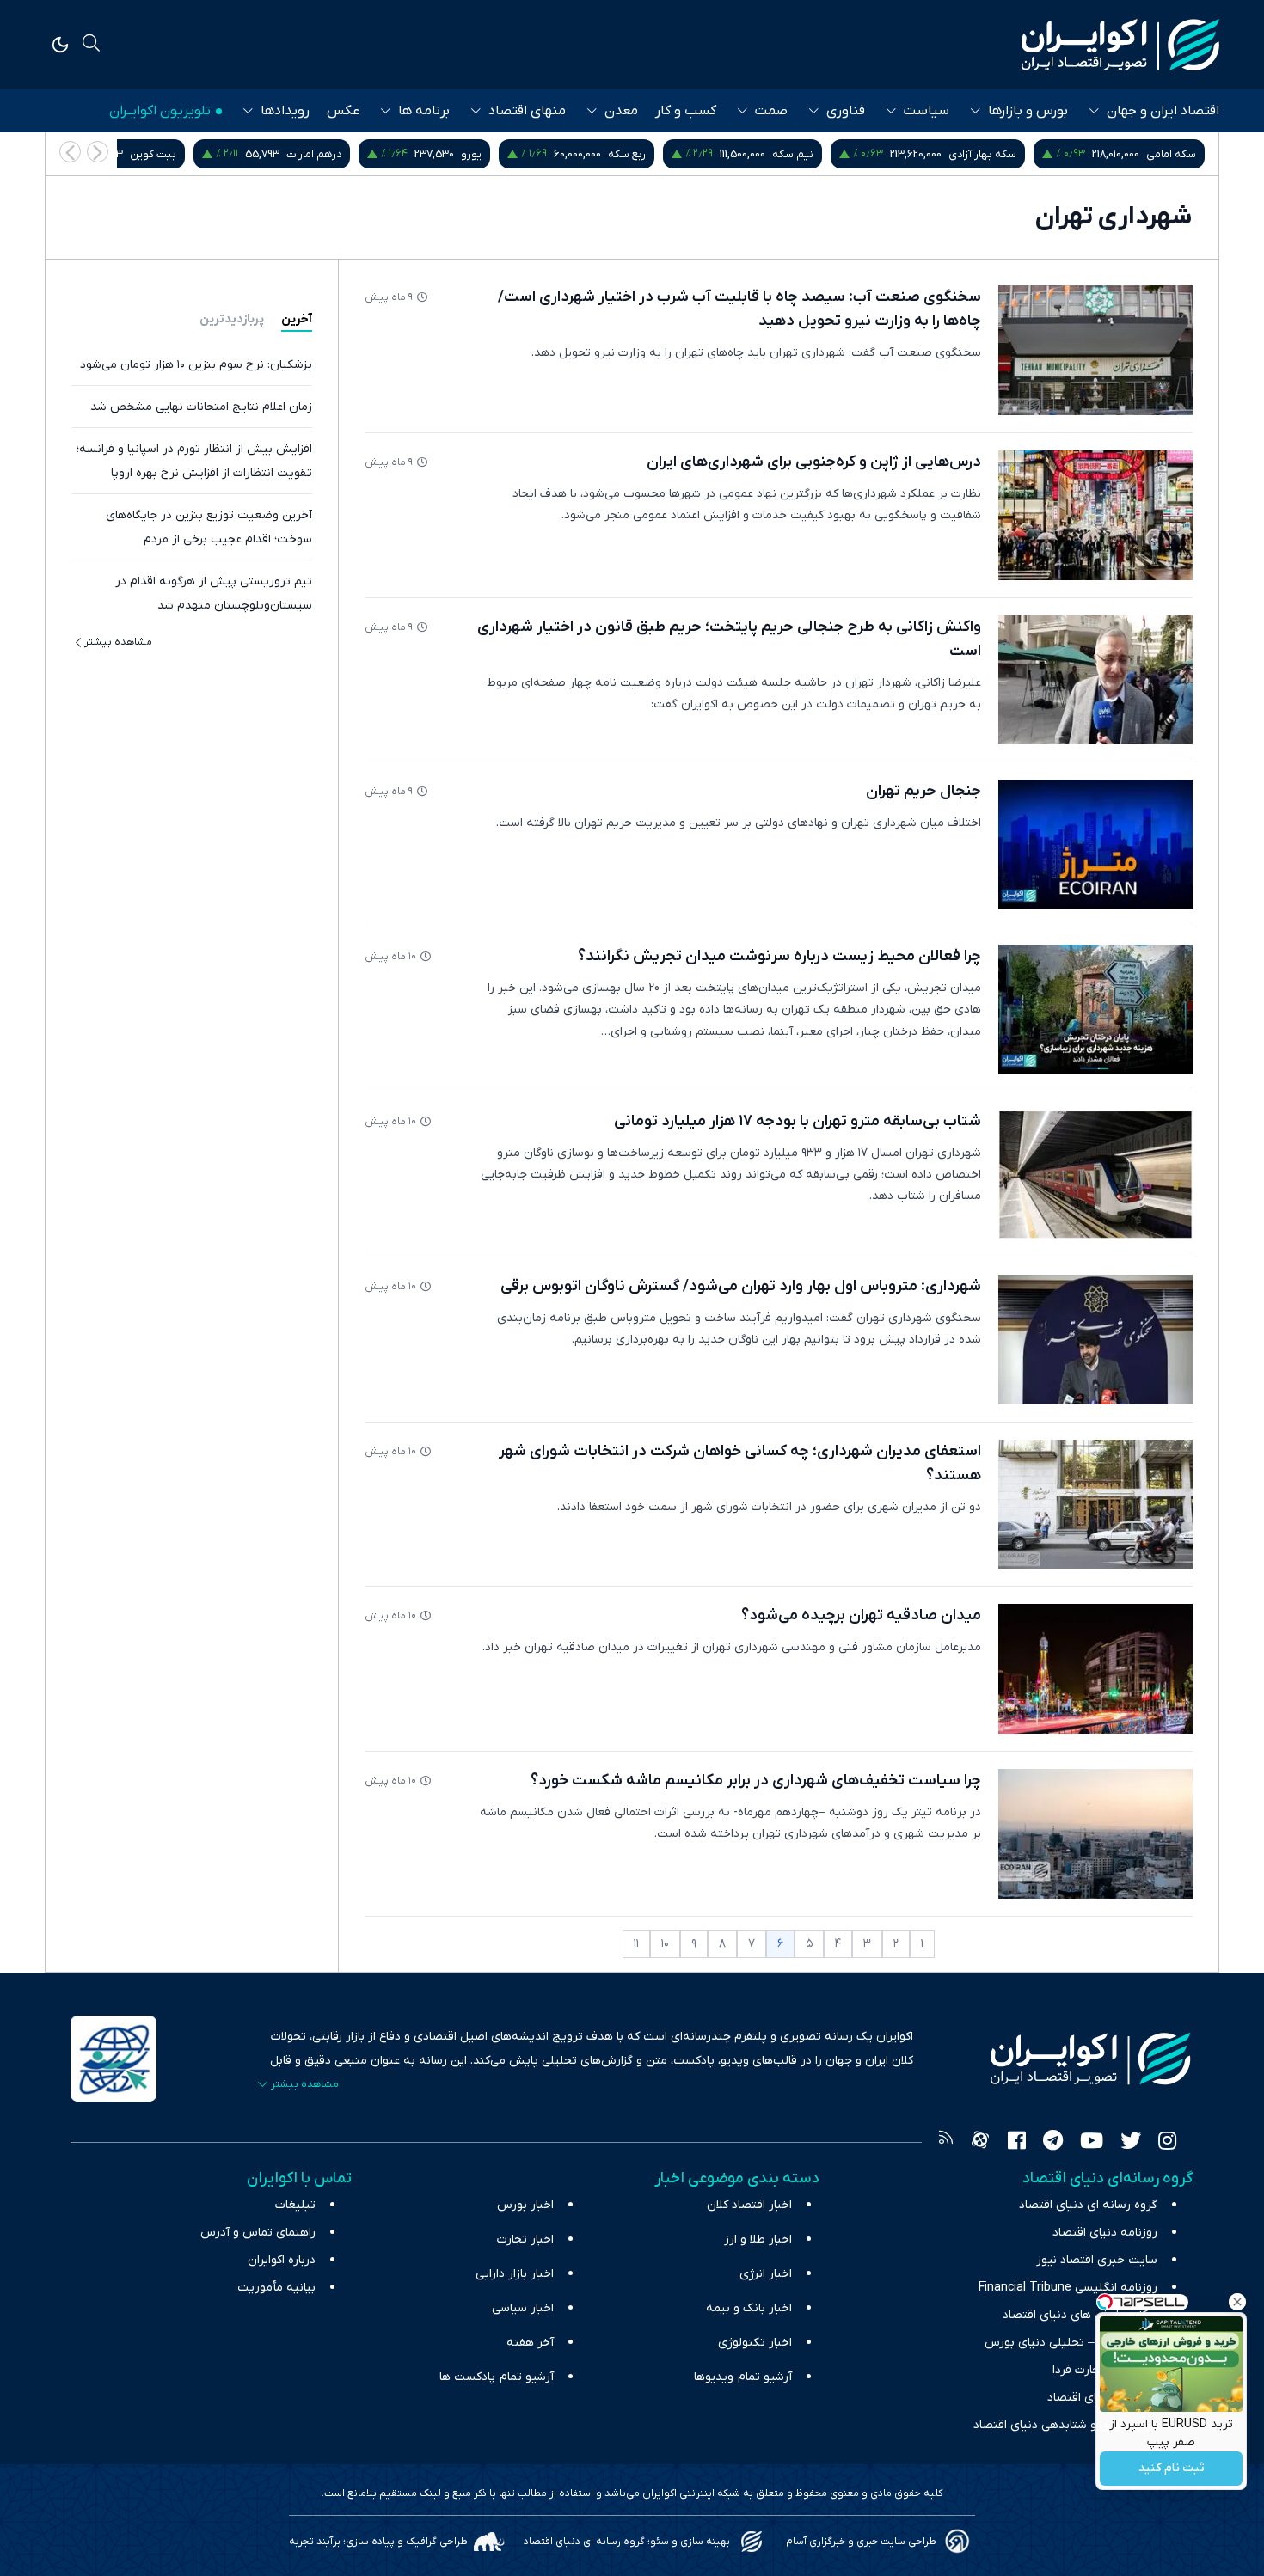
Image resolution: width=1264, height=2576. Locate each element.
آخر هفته (530, 2343)
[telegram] (1053, 2143)
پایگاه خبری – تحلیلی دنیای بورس (1071, 2343)
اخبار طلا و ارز (758, 2239)
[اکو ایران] (1120, 45)
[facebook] (1017, 2143)
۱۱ (636, 1944)
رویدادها (285, 111)
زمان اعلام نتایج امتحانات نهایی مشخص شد (201, 407)
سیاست (927, 111)
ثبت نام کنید (1172, 2469)
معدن (621, 111)
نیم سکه (973, 154)
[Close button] (1237, 2302)
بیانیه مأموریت (276, 2288)
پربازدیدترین (232, 319)
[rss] (946, 2143)
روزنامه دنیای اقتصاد (1105, 2233)
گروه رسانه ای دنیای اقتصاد (1088, 2205)
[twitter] (1131, 2143)
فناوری (846, 111)
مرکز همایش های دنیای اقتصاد (1080, 2315)
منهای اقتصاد (527, 111)
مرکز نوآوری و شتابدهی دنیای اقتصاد (1065, 2425)
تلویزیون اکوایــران (160, 111)
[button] (70, 152)
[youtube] (1092, 2143)
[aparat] (980, 2143)
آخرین (297, 319)
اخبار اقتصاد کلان (749, 2205)
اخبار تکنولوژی (755, 2343)
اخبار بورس (525, 2205)
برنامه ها (424, 111)
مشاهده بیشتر (118, 642)
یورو (651, 154)
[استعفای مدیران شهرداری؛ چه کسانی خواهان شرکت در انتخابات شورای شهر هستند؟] (1095, 1505)
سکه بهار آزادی (1162, 154)
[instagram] (1167, 2143)
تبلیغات (295, 2205)
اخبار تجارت (525, 2239)
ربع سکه (807, 154)
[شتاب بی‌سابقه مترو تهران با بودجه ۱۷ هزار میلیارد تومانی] (1095, 1175)
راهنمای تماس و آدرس (258, 2233)
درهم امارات (494, 154)
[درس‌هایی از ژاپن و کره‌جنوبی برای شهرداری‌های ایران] (1095, 515)
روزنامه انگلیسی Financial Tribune (1068, 2288)
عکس (343, 111)
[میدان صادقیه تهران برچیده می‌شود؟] (1095, 1669)
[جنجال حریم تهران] (1095, 844)
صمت (771, 111)
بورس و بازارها (1028, 111)
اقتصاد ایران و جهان (1163, 111)
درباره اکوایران (282, 2260)
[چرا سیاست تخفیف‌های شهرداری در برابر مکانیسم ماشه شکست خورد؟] (1095, 1834)
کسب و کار (686, 111)
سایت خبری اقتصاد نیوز (1097, 2260)
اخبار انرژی (766, 2274)
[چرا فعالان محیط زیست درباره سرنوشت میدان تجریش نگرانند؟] (1095, 1010)
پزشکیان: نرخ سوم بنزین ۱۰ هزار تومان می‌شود (196, 365)
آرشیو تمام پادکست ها (497, 2377)
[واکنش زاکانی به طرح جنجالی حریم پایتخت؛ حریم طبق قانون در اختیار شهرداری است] (1095, 680)
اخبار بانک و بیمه (749, 2308)
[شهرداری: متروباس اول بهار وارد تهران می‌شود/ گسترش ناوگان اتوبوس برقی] (1095, 1340)
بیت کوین (333, 154)
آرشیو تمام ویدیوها (743, 2377)
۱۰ (665, 1944)
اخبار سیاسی (523, 2308)
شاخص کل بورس (153, 154)
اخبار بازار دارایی (515, 2274)
